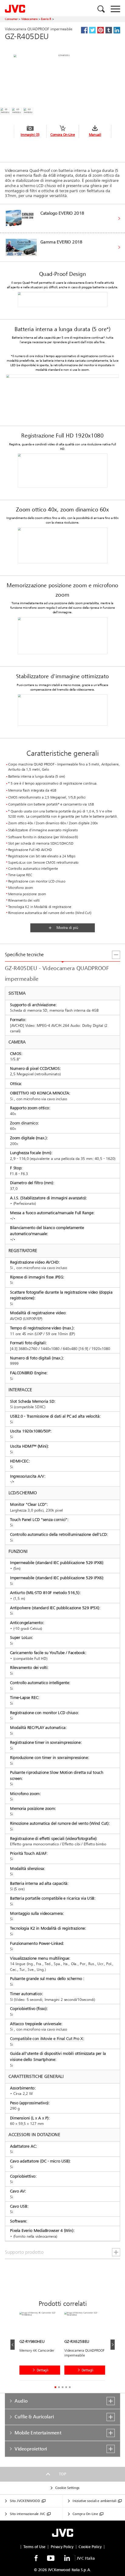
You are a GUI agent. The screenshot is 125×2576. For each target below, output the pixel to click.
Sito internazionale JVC (27, 2514)
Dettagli (43, 2370)
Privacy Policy (62, 2547)
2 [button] (59, 2387)
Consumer (11, 19)
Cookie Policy (90, 2547)
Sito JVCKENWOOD (25, 2501)
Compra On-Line (63, 135)
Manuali (95, 135)
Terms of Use (34, 2547)
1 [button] (55, 2387)
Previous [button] (12, 2345)
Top (62, 2474)
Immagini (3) (30, 135)
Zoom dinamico (24, 1123)
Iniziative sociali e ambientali (94, 2501)
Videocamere (29, 19)
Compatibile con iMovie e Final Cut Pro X (47, 2039)
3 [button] (62, 2387)
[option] (42, 2348)
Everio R (46, 19)
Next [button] (113, 2345)
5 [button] (70, 2387)
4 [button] (66, 2387)
